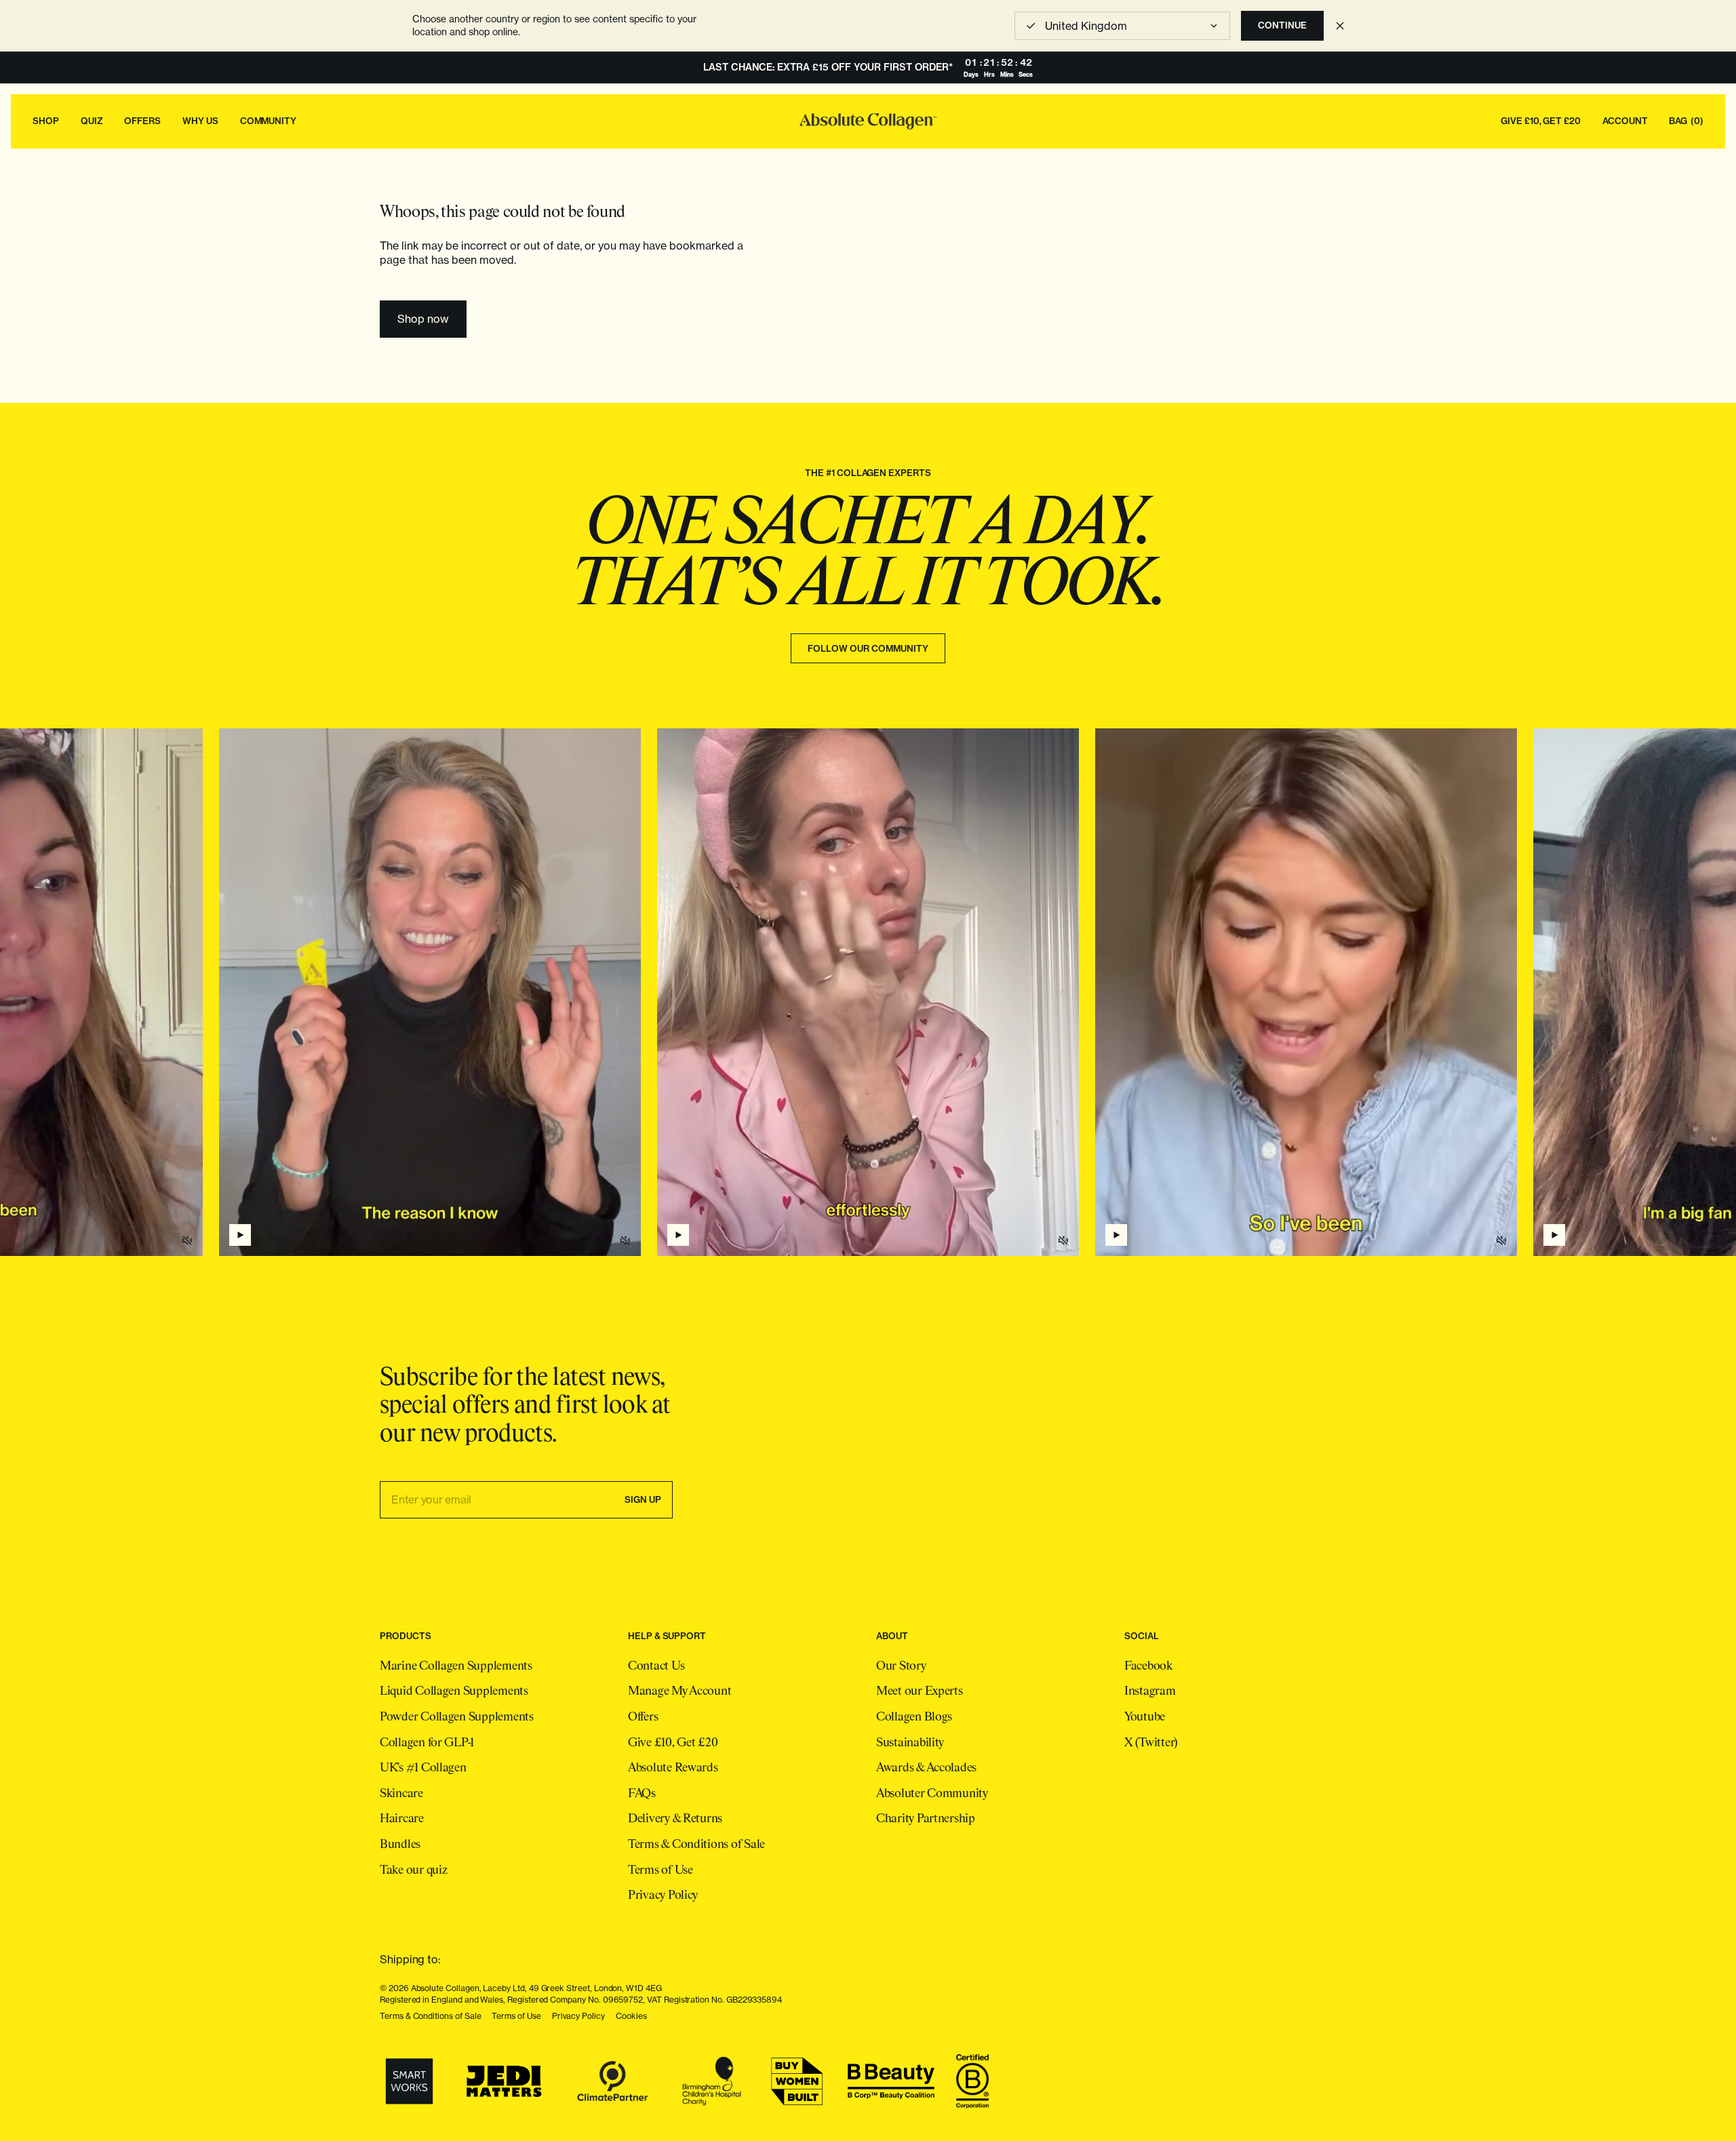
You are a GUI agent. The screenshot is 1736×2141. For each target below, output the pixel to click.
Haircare (402, 1819)
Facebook (1148, 1666)
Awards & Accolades (926, 1768)
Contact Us (656, 1666)
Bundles (400, 1845)
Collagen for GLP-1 (427, 1743)
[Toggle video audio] (1063, 1240)
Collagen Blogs (914, 1717)
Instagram (1150, 1691)
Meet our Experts (920, 1691)
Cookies (631, 2016)
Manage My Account (679, 1691)
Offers (643, 1717)
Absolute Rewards (673, 1768)
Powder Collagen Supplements (457, 1717)
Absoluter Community (932, 1794)
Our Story (901, 1666)
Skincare (401, 1794)
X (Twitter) (1151, 1743)
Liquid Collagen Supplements (454, 1691)
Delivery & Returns (675, 1819)
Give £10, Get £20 (673, 1743)
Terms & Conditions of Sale (696, 1845)
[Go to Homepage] (868, 121)
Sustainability (910, 1743)
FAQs (642, 1794)
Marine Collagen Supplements (456, 1666)
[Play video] (678, 1235)
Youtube (1145, 1717)
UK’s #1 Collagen (423, 1768)
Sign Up (643, 1499)
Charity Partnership (926, 1819)
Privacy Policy (663, 1896)
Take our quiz (414, 1870)
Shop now (423, 319)
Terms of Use (660, 1870)
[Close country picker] (1340, 26)
